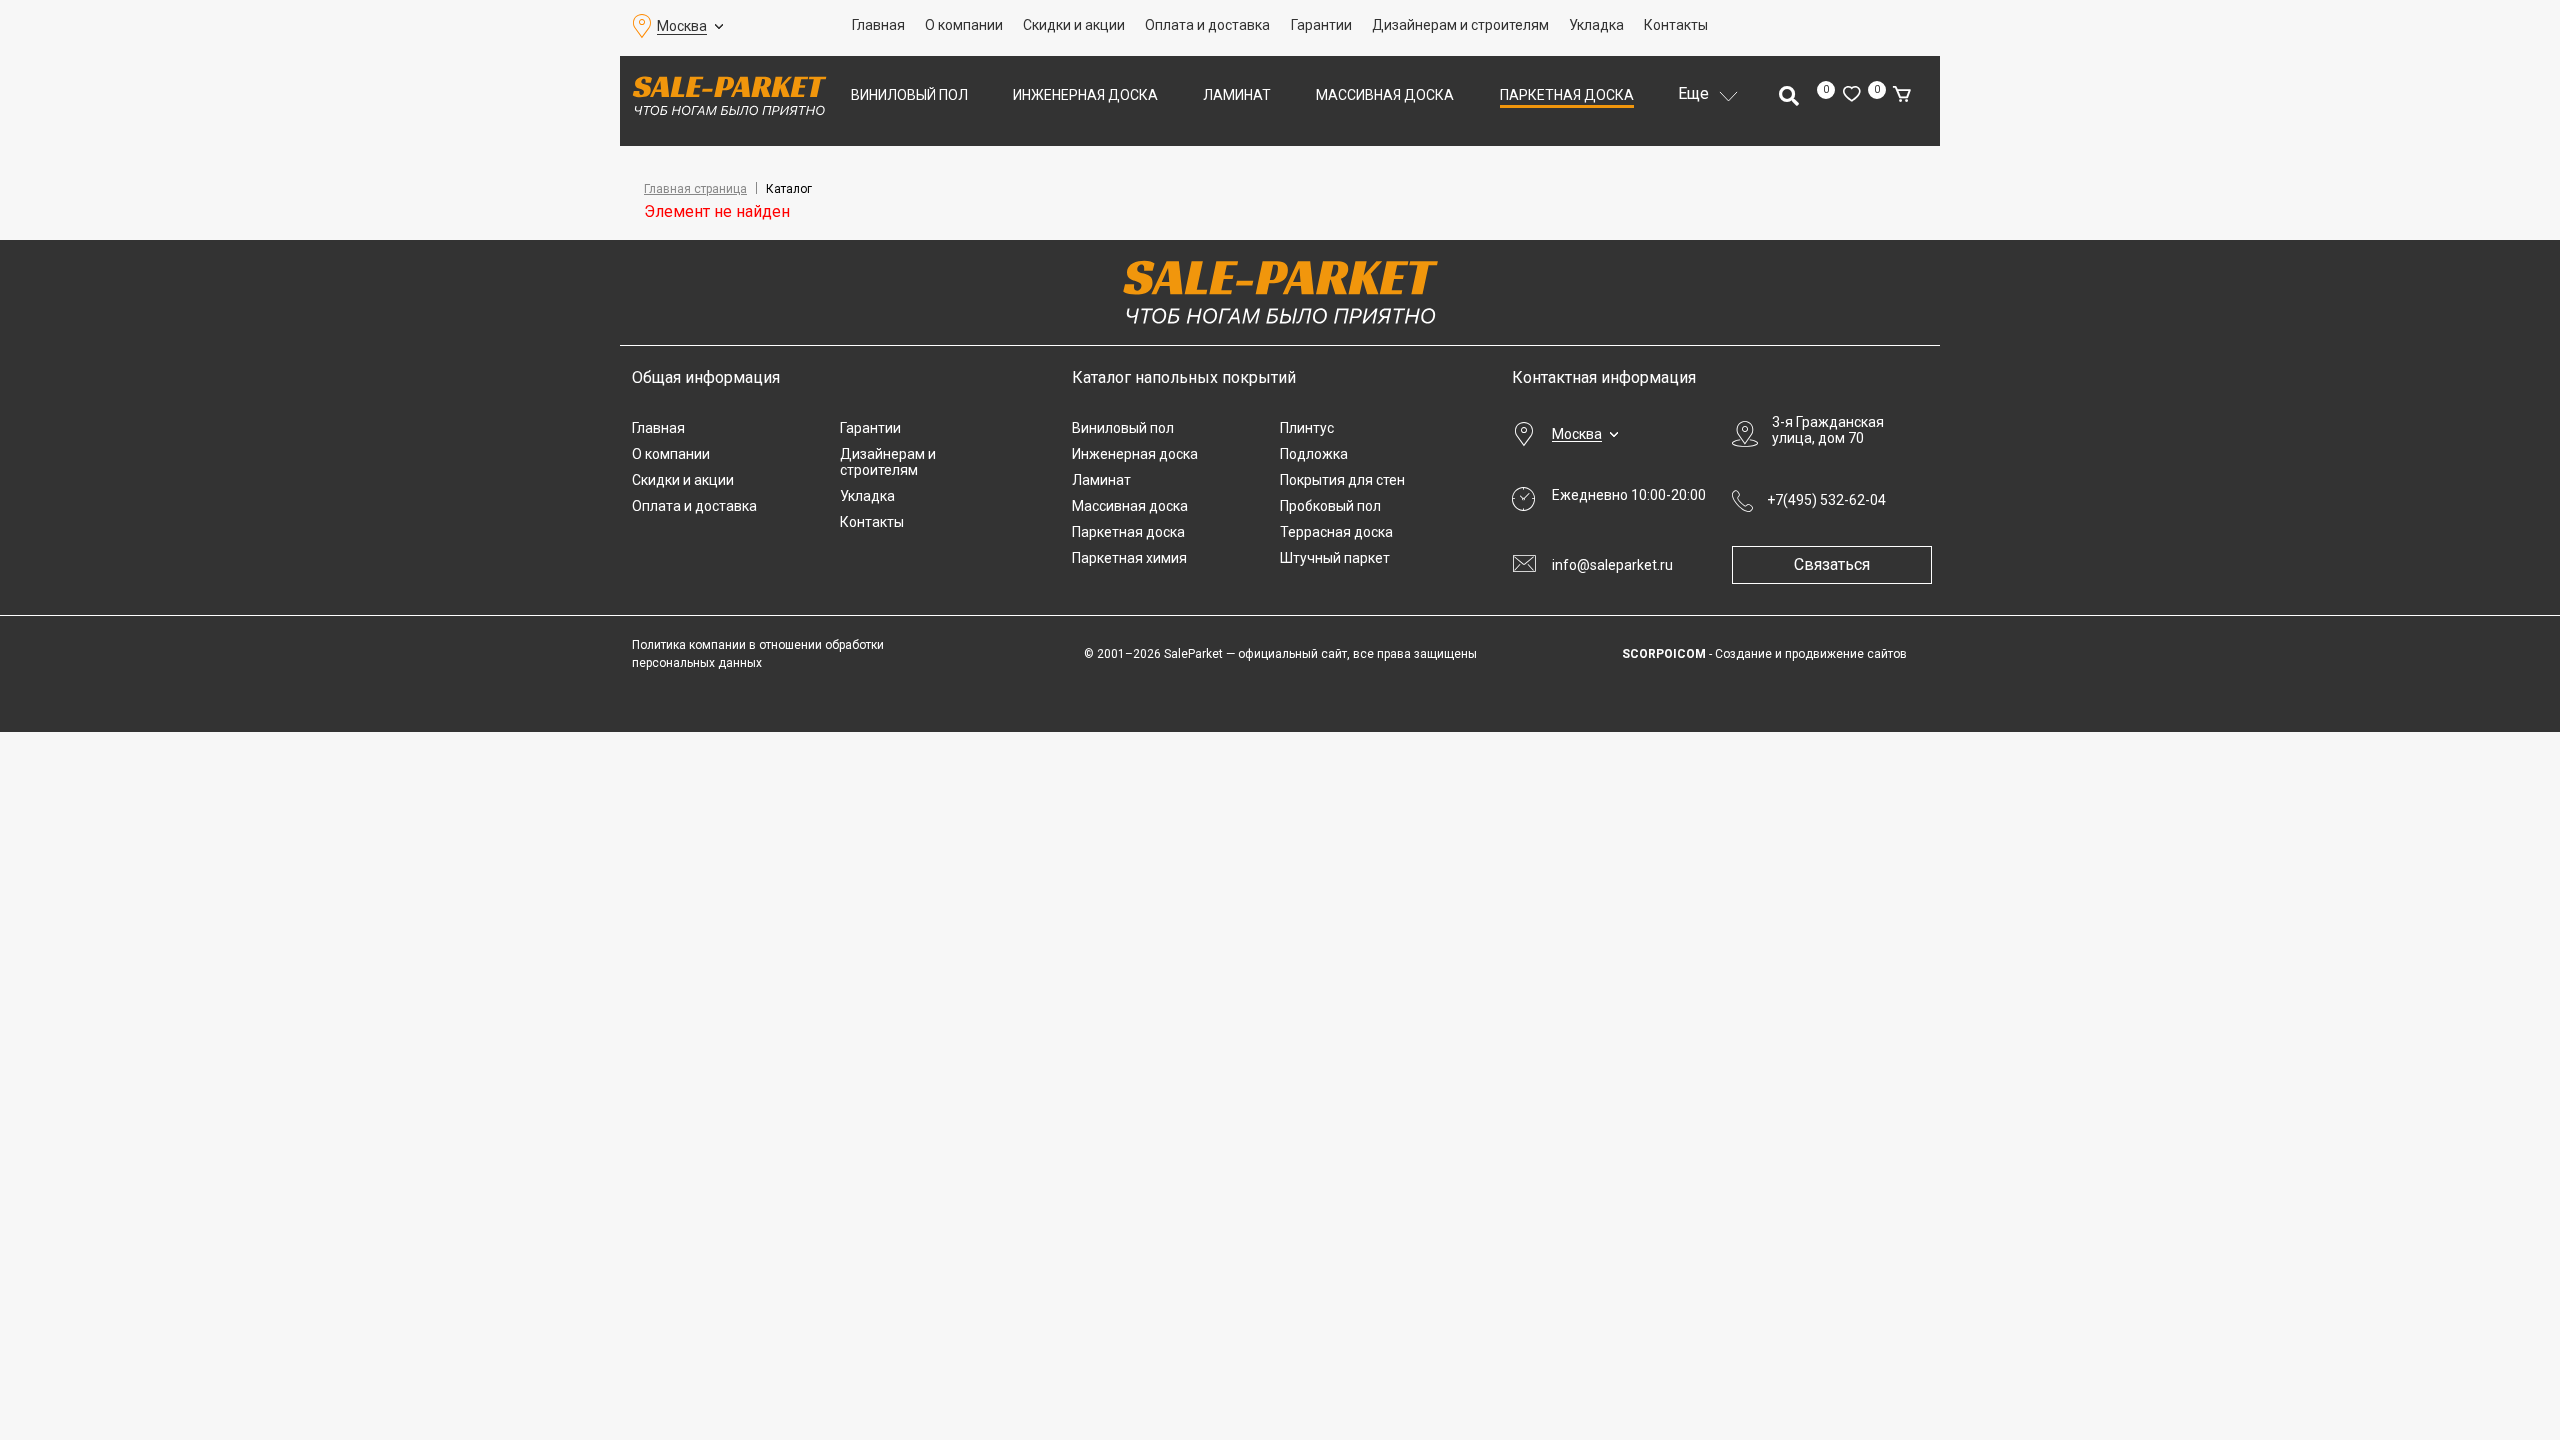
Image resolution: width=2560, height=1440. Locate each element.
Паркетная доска (1567, 95)
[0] (1851, 95)
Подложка (1314, 454)
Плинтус (1307, 428)
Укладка (1596, 25)
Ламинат (1237, 95)
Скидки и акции (1074, 25)
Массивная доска (1385, 95)
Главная (878, 25)
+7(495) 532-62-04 (1826, 500)
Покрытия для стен (1342, 480)
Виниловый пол (909, 95)
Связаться (1832, 564)
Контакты (1676, 25)
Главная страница (695, 189)
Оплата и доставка (1207, 25)
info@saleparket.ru (1612, 565)
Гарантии (1321, 25)
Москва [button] (682, 26)
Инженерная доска (1085, 95)
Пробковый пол (1330, 506)
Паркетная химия (1129, 558)
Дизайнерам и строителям (1460, 25)
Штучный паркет (1335, 558)
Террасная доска (1336, 532)
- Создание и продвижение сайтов (1764, 654)
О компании (964, 25)
